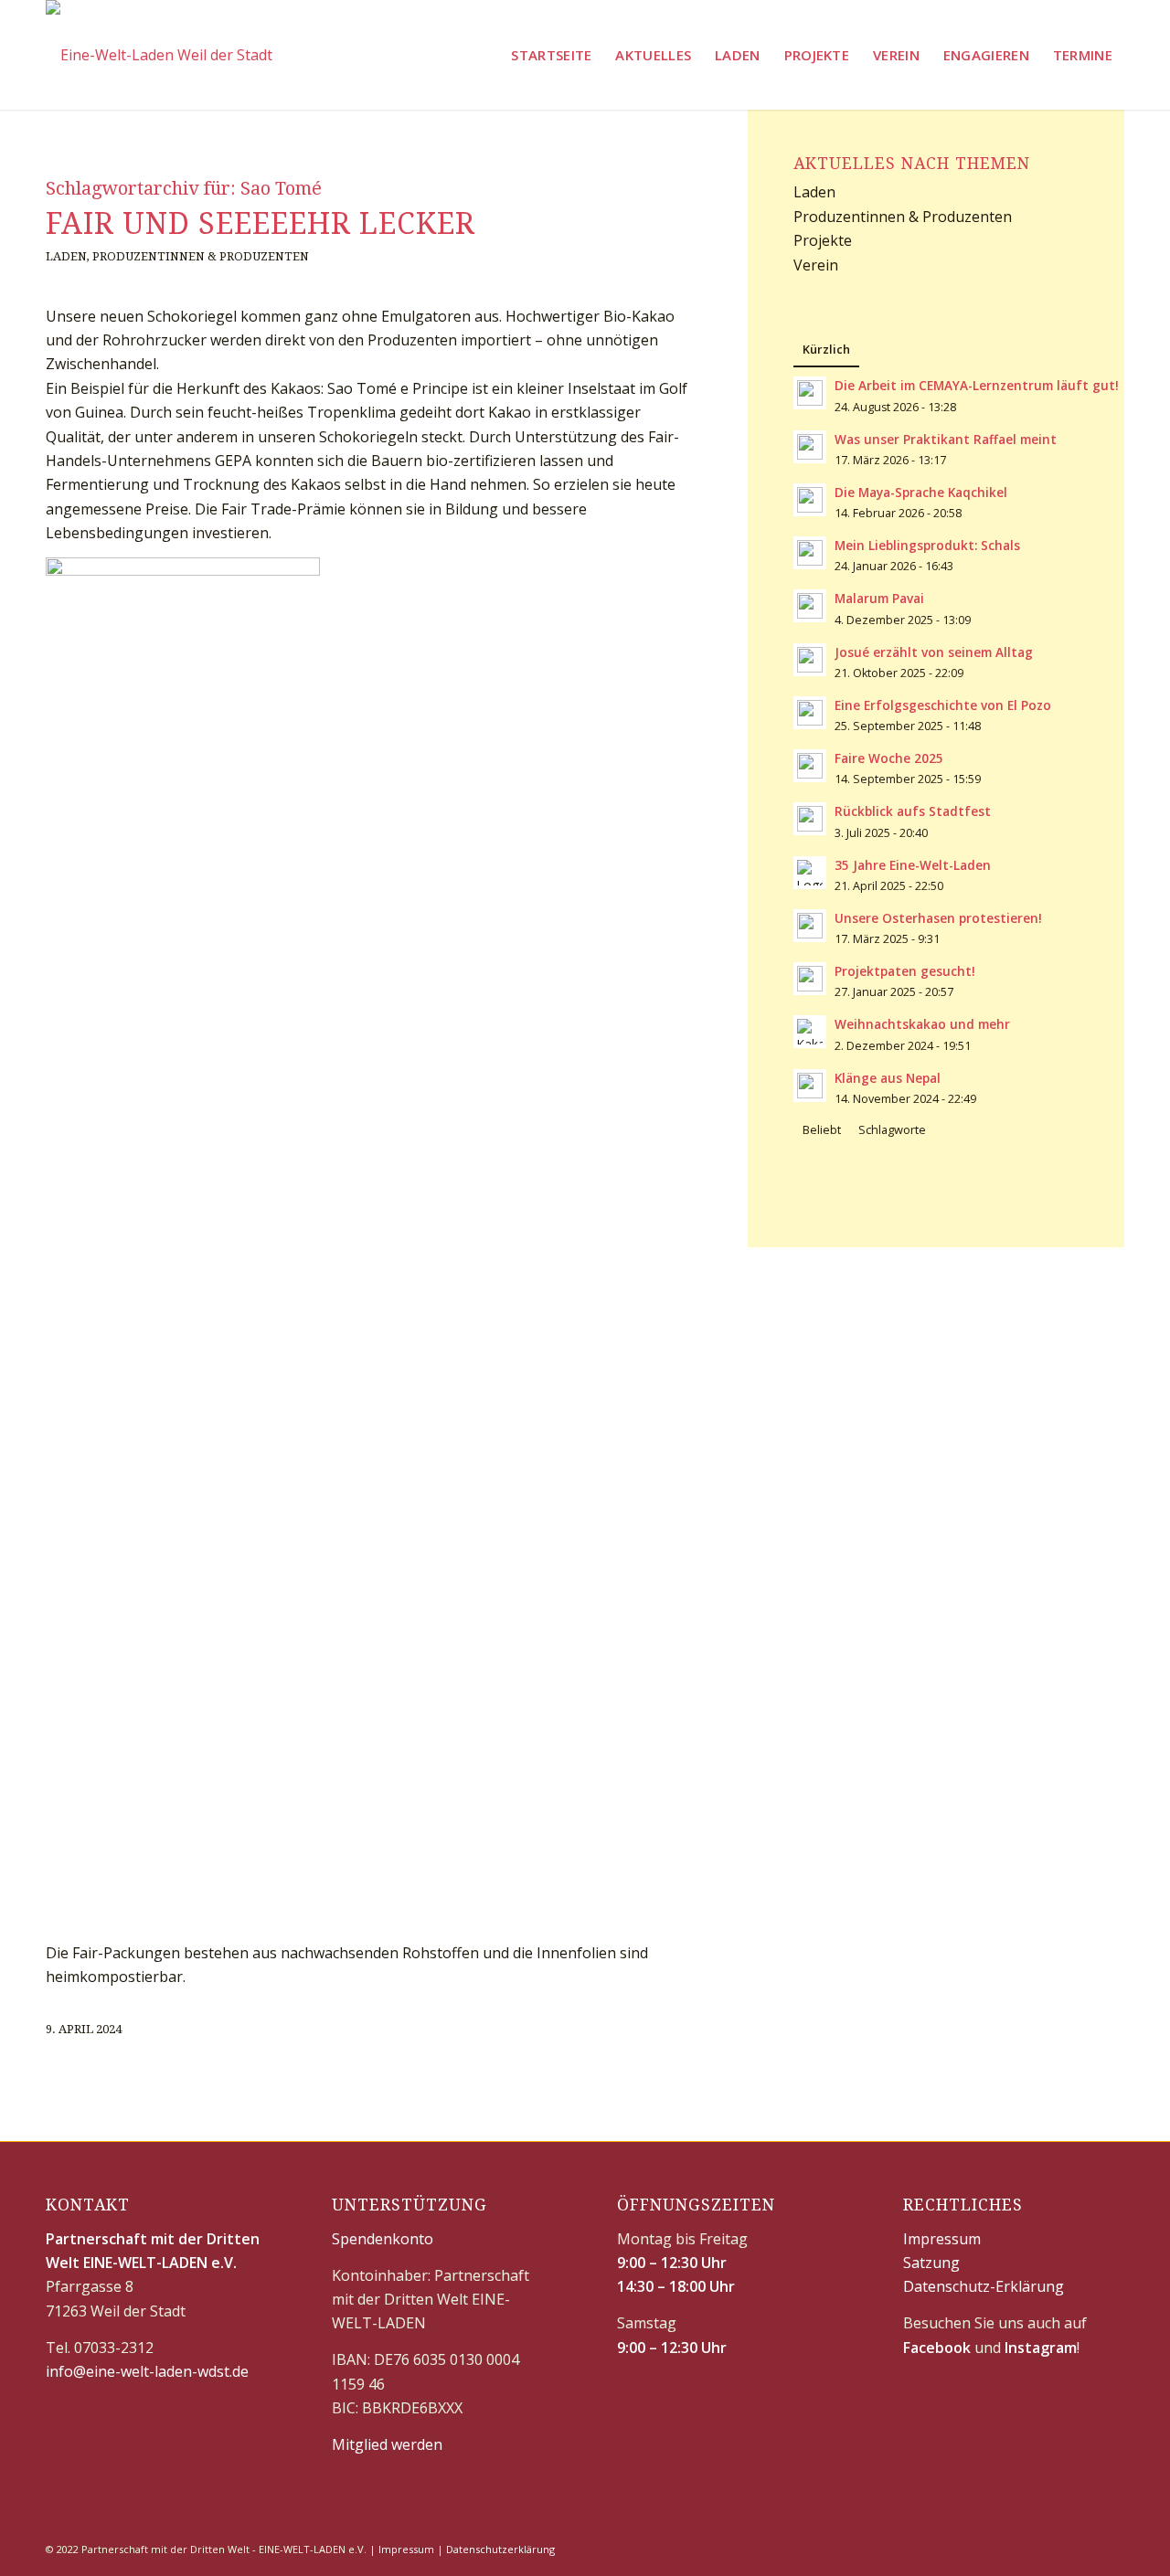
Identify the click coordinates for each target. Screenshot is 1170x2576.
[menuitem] (551, 55)
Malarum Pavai (879, 598)
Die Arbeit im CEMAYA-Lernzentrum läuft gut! (977, 385)
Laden (66, 256)
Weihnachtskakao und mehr (922, 1024)
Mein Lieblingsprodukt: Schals (927, 545)
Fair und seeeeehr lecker (261, 224)
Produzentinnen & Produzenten (201, 256)
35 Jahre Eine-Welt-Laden (913, 865)
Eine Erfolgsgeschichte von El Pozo (943, 705)
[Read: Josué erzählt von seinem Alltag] (810, 660)
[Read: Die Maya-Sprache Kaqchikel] (810, 500)
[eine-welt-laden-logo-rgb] (159, 55)
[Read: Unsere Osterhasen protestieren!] (810, 926)
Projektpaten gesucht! (905, 971)
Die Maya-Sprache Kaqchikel (921, 492)
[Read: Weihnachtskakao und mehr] (810, 1032)
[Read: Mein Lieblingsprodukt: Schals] (810, 553)
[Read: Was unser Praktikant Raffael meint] (810, 447)
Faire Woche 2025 (889, 758)
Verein (816, 265)
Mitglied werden (387, 2444)
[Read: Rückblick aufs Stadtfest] (810, 819)
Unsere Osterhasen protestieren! (938, 918)
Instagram (1041, 2348)
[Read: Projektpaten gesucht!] (810, 979)
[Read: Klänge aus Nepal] (810, 1086)
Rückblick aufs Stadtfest (913, 811)
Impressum (942, 2239)
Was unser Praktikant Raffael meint (946, 439)
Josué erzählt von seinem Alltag (934, 652)
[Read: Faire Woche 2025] (810, 766)
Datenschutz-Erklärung (984, 2286)
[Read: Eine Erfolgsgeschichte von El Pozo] (810, 713)
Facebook (937, 2348)
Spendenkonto (383, 2239)
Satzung (931, 2263)
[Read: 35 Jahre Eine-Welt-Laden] (810, 873)
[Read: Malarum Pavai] (810, 606)
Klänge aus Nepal (888, 1078)
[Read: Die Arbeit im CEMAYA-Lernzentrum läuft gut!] (810, 393)
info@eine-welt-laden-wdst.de (147, 2371)
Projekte (823, 240)
